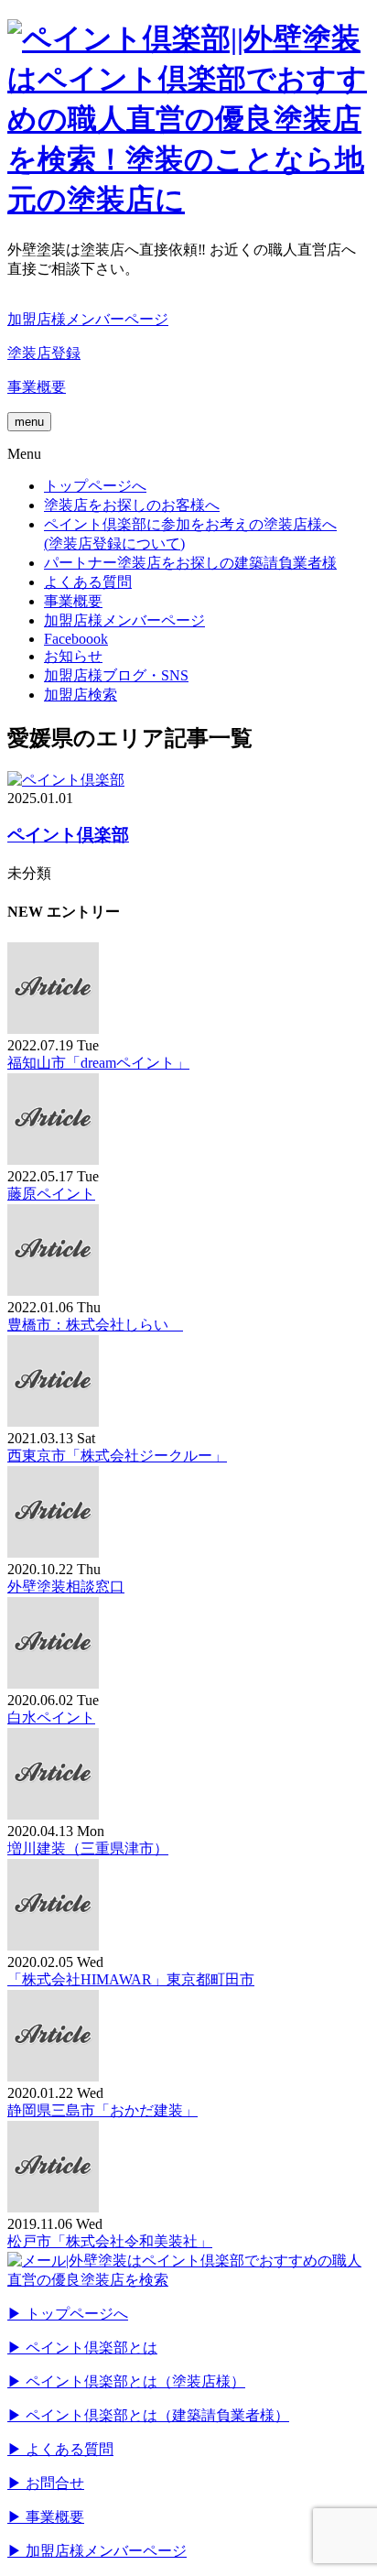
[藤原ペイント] (53, 1160)
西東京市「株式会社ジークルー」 (117, 1456)
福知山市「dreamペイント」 (98, 1063)
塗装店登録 (44, 353)
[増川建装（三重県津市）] (53, 1815)
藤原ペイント (51, 1194)
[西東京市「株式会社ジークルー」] (53, 1422)
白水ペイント (51, 1717)
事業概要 (37, 387)
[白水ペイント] (53, 1684)
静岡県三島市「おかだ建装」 (102, 2110)
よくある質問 (88, 582)
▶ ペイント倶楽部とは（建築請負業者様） (148, 2415)
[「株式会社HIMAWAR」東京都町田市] (53, 1946)
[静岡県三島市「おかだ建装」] (53, 2076)
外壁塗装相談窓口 (66, 1587)
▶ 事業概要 (46, 2517)
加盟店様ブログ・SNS (116, 675)
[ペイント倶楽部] (66, 780)
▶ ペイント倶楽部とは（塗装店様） (126, 2381)
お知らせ (73, 656)
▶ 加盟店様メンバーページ (97, 2551)
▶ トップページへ (68, 2314)
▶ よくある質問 (60, 2449)
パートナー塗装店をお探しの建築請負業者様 (190, 563)
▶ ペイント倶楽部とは (82, 2348)
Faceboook (76, 639)
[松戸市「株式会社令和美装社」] (53, 2207)
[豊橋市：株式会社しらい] (53, 1291)
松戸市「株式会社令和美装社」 (110, 2241)
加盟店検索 (81, 695)
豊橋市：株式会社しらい (95, 1325)
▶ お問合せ (46, 2483)
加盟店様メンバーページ (88, 319)
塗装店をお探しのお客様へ (132, 505)
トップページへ (95, 486)
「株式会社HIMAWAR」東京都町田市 (131, 1979)
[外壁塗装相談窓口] (53, 1553)
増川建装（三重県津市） (88, 1848)
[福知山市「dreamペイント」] (53, 1029)
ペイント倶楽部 (68, 835)
